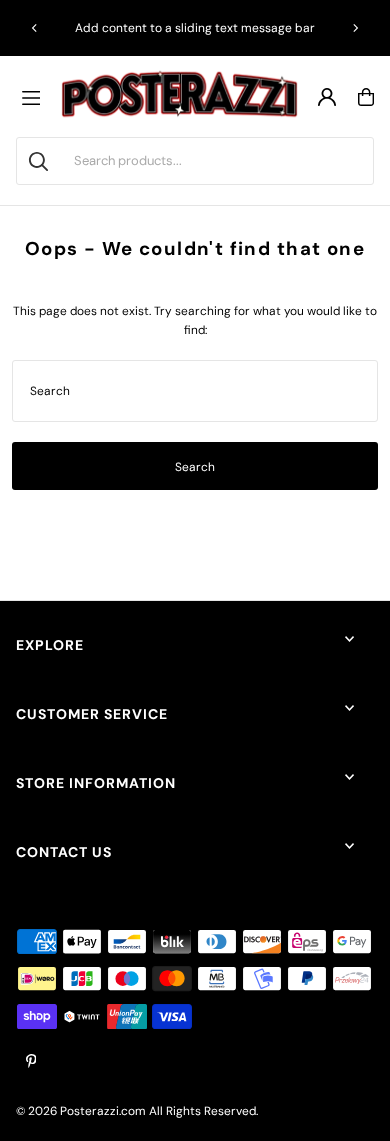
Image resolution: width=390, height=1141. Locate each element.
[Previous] (35, 28)
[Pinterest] (31, 1062)
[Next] (355, 28)
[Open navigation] (36, 97)
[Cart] (366, 97)
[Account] (327, 97)
